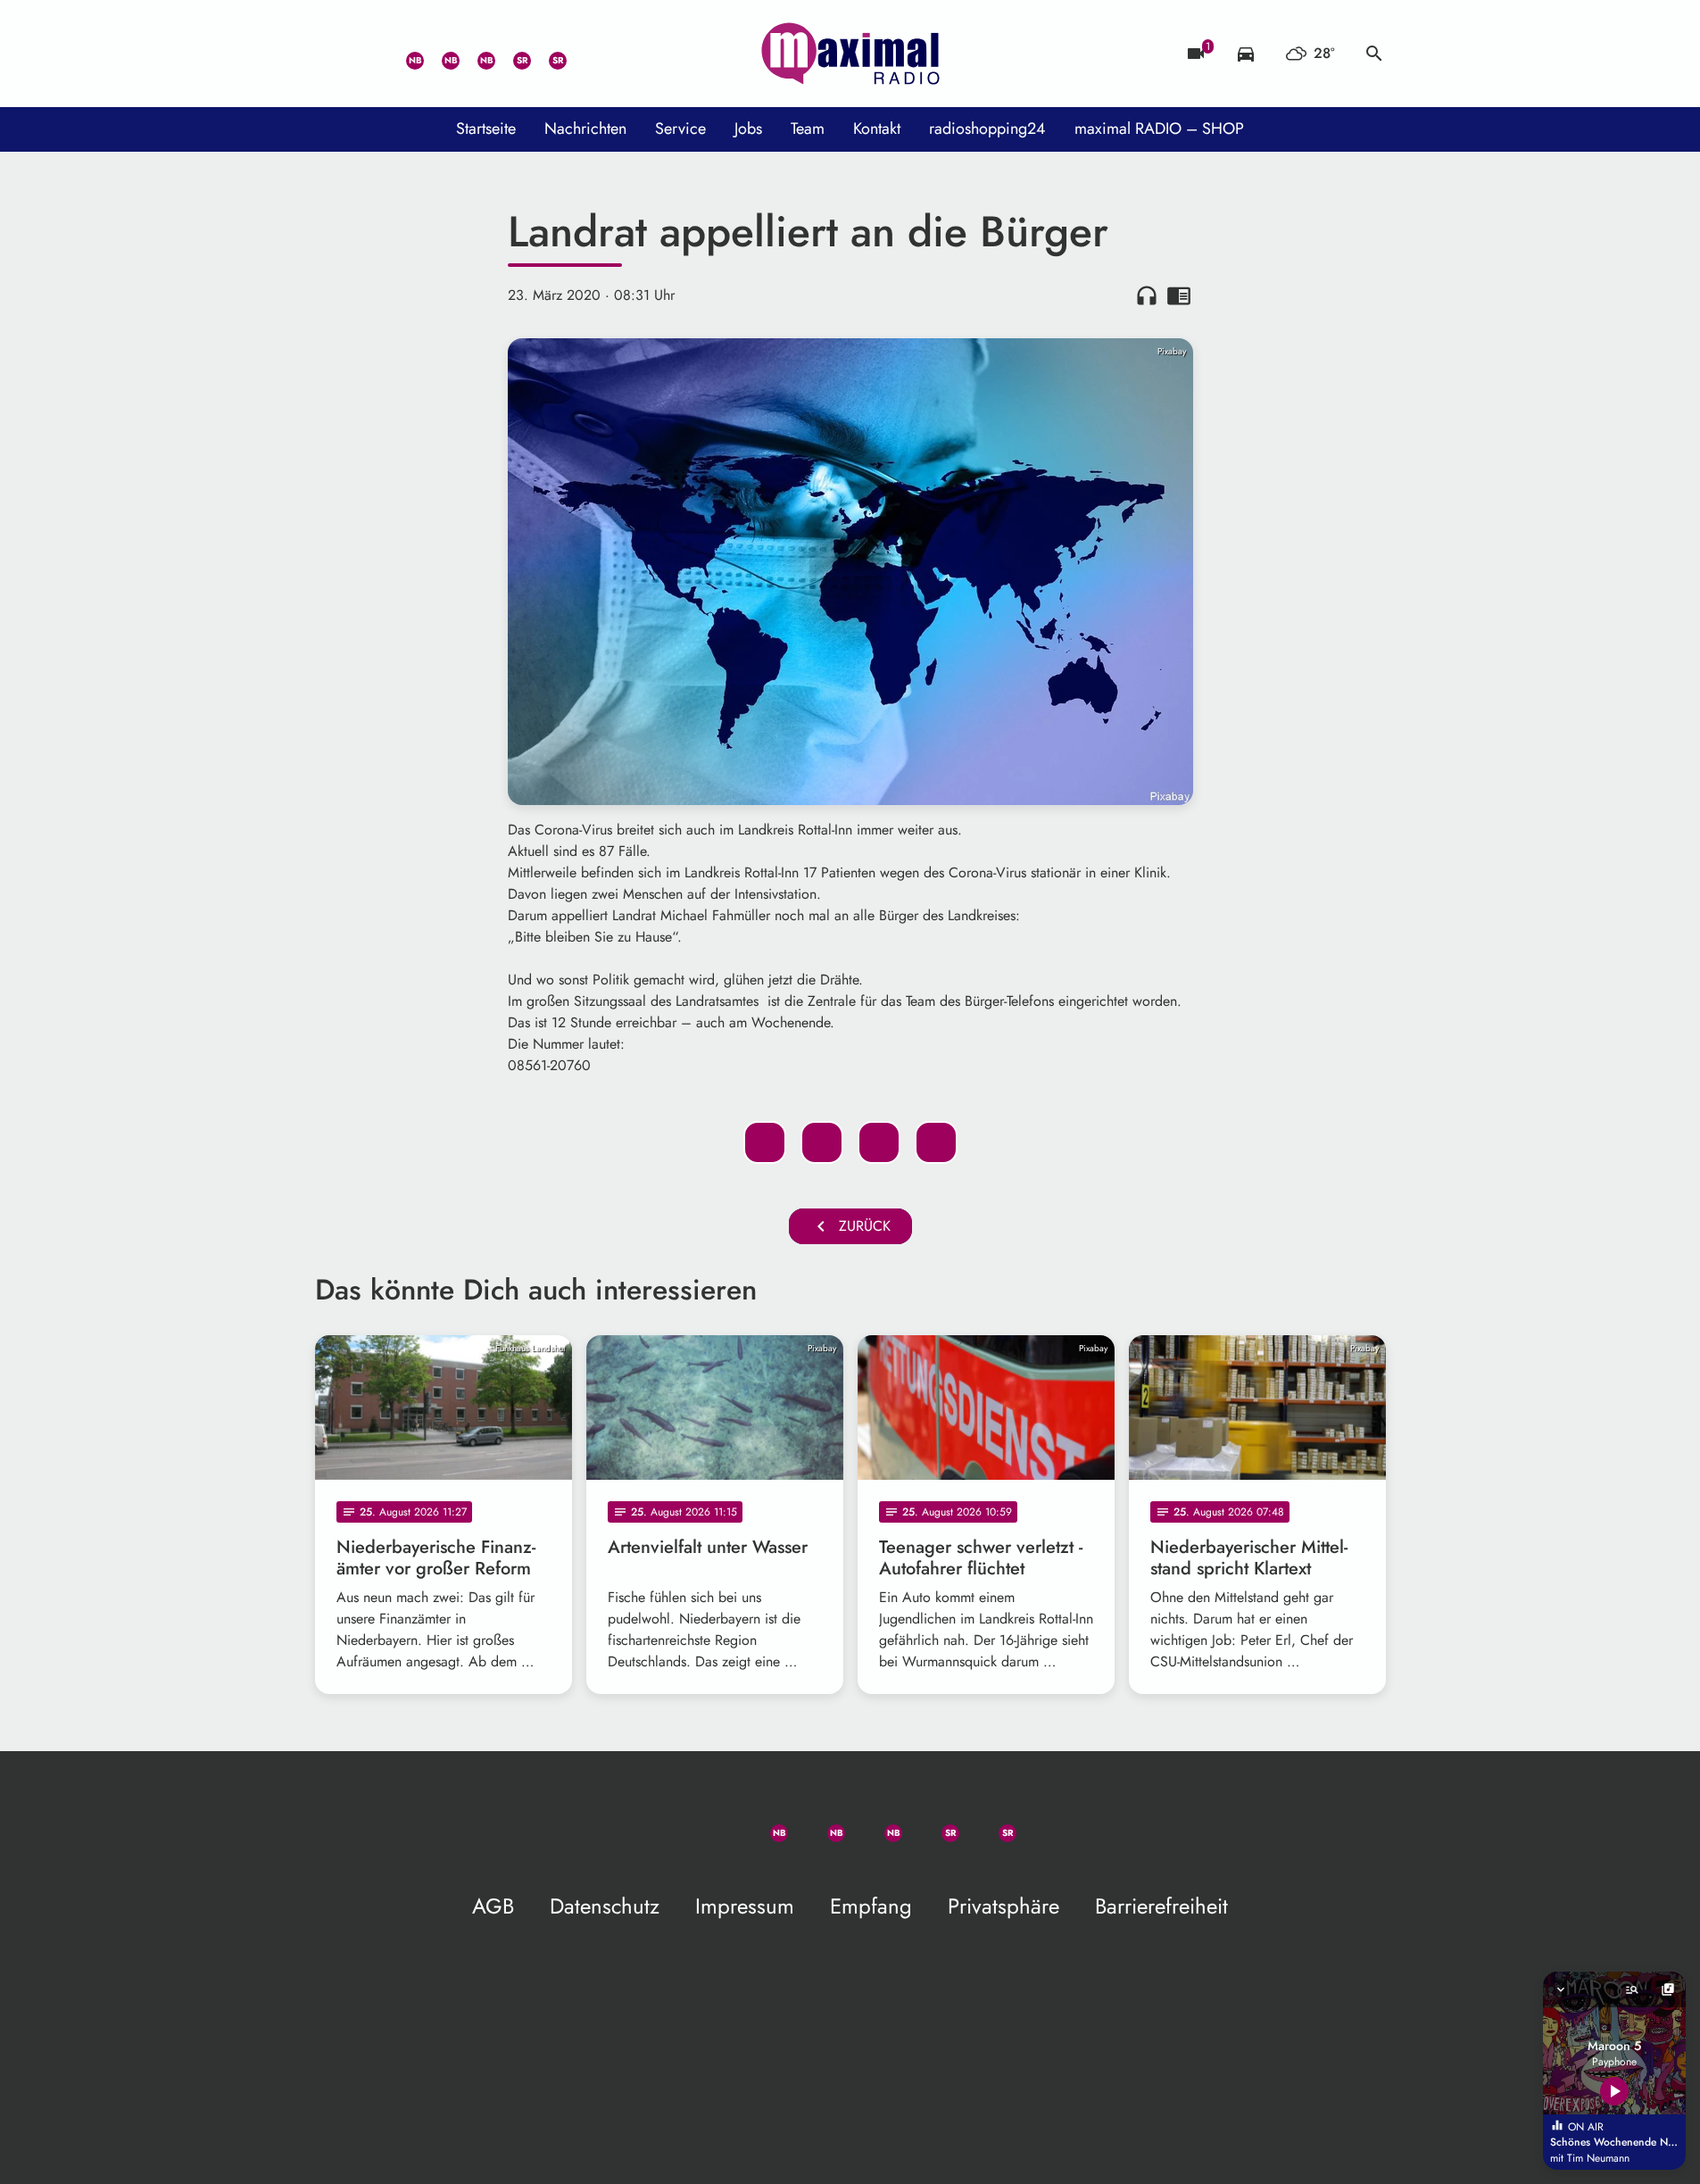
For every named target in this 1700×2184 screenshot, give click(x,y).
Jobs (748, 129)
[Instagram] (476, 54)
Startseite (486, 129)
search (1374, 54)
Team (808, 129)
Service (680, 129)
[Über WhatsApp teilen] (879, 1142)
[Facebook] (440, 54)
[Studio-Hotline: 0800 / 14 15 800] (369, 54)
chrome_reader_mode (1179, 295)
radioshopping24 (987, 129)
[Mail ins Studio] (333, 54)
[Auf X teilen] (822, 1142)
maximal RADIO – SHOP (1159, 129)
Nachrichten (585, 129)
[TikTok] (583, 54)
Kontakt (877, 129)
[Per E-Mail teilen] (936, 1142)
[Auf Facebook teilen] (765, 1142)
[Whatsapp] (404, 54)
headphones (1147, 295)
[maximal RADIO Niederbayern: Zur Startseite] (850, 54)
